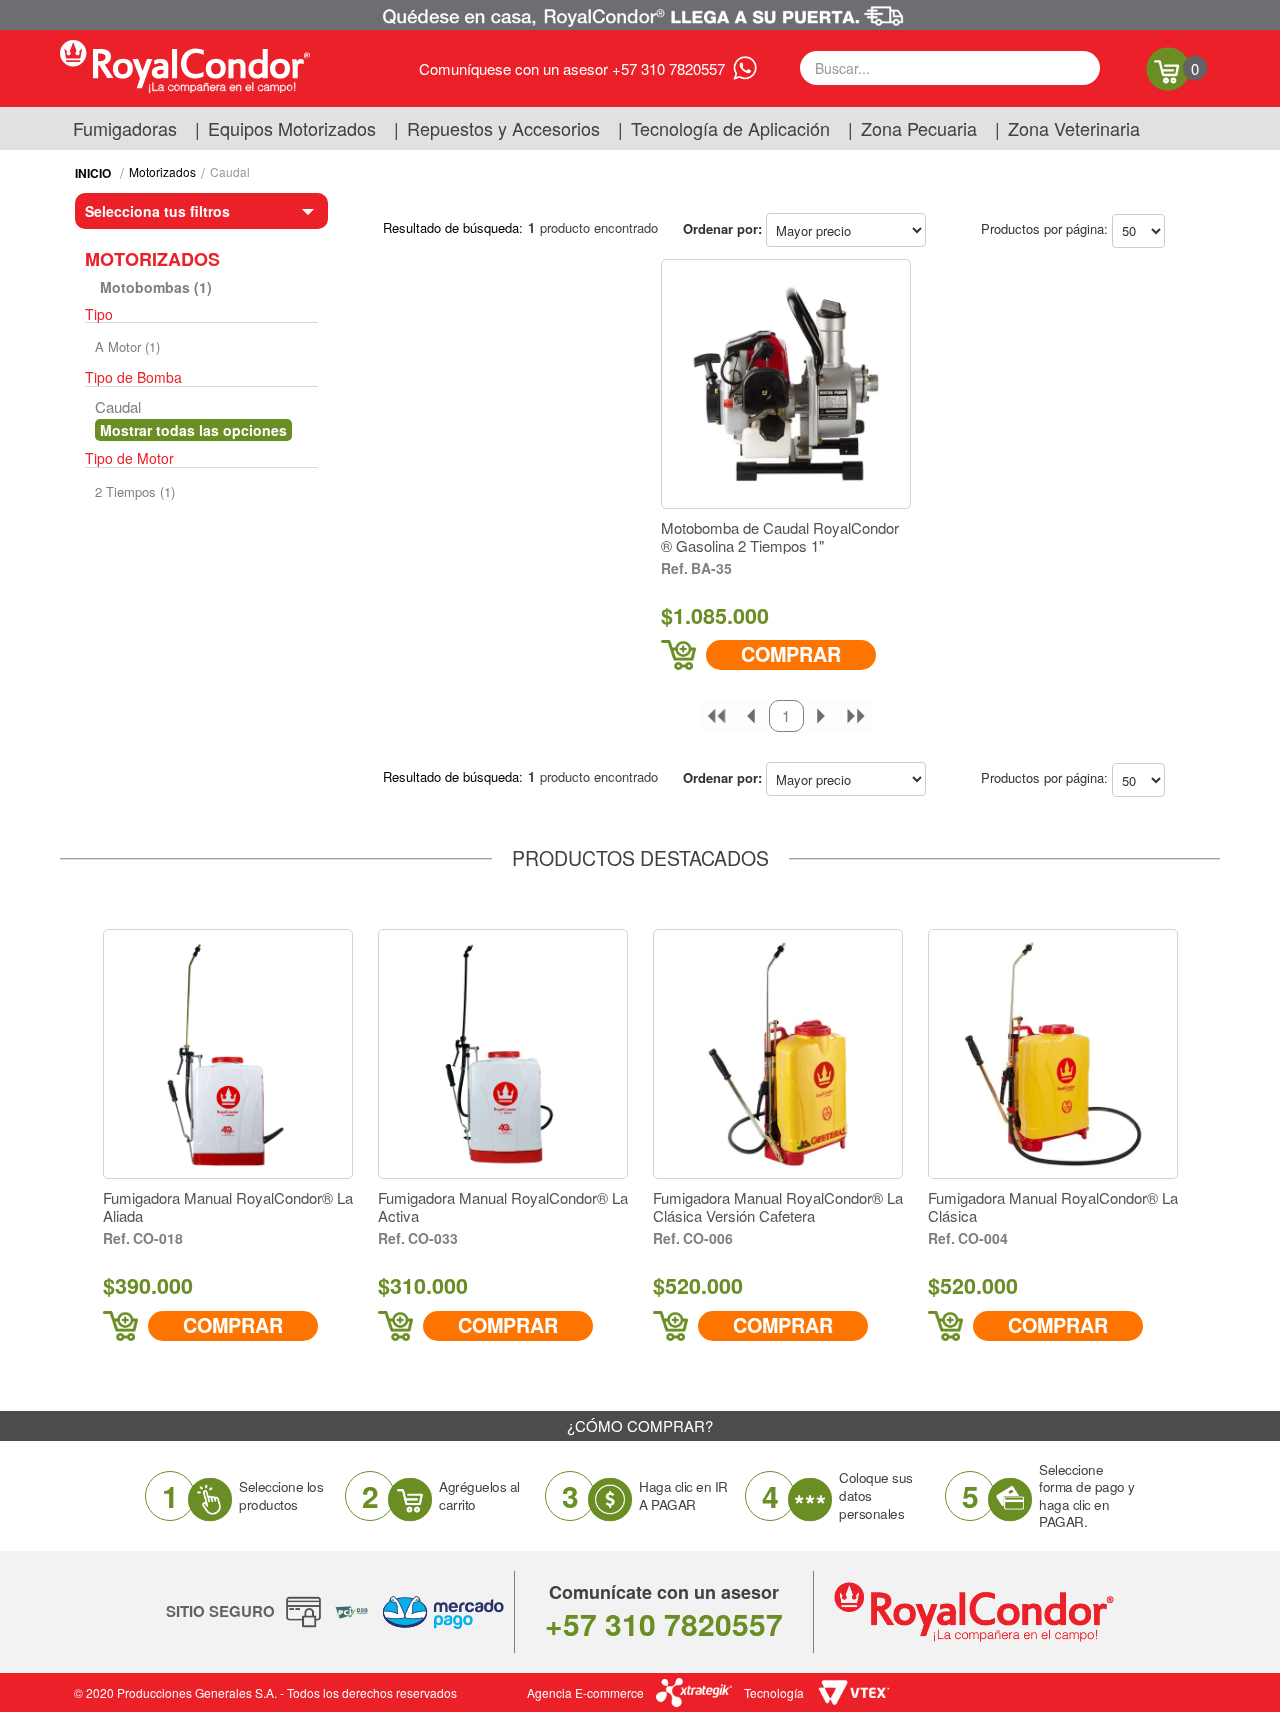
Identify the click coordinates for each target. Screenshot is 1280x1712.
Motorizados (162, 171)
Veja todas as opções (193, 430)
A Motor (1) (127, 346)
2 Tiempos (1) (135, 491)
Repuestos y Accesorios (503, 128)
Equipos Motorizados (292, 128)
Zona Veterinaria (1074, 128)
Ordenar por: (722, 228)
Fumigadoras (125, 128)
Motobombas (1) (156, 287)
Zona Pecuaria (919, 128)
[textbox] (950, 68)
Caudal (230, 171)
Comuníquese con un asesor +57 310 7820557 (572, 68)
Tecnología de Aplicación (730, 128)
